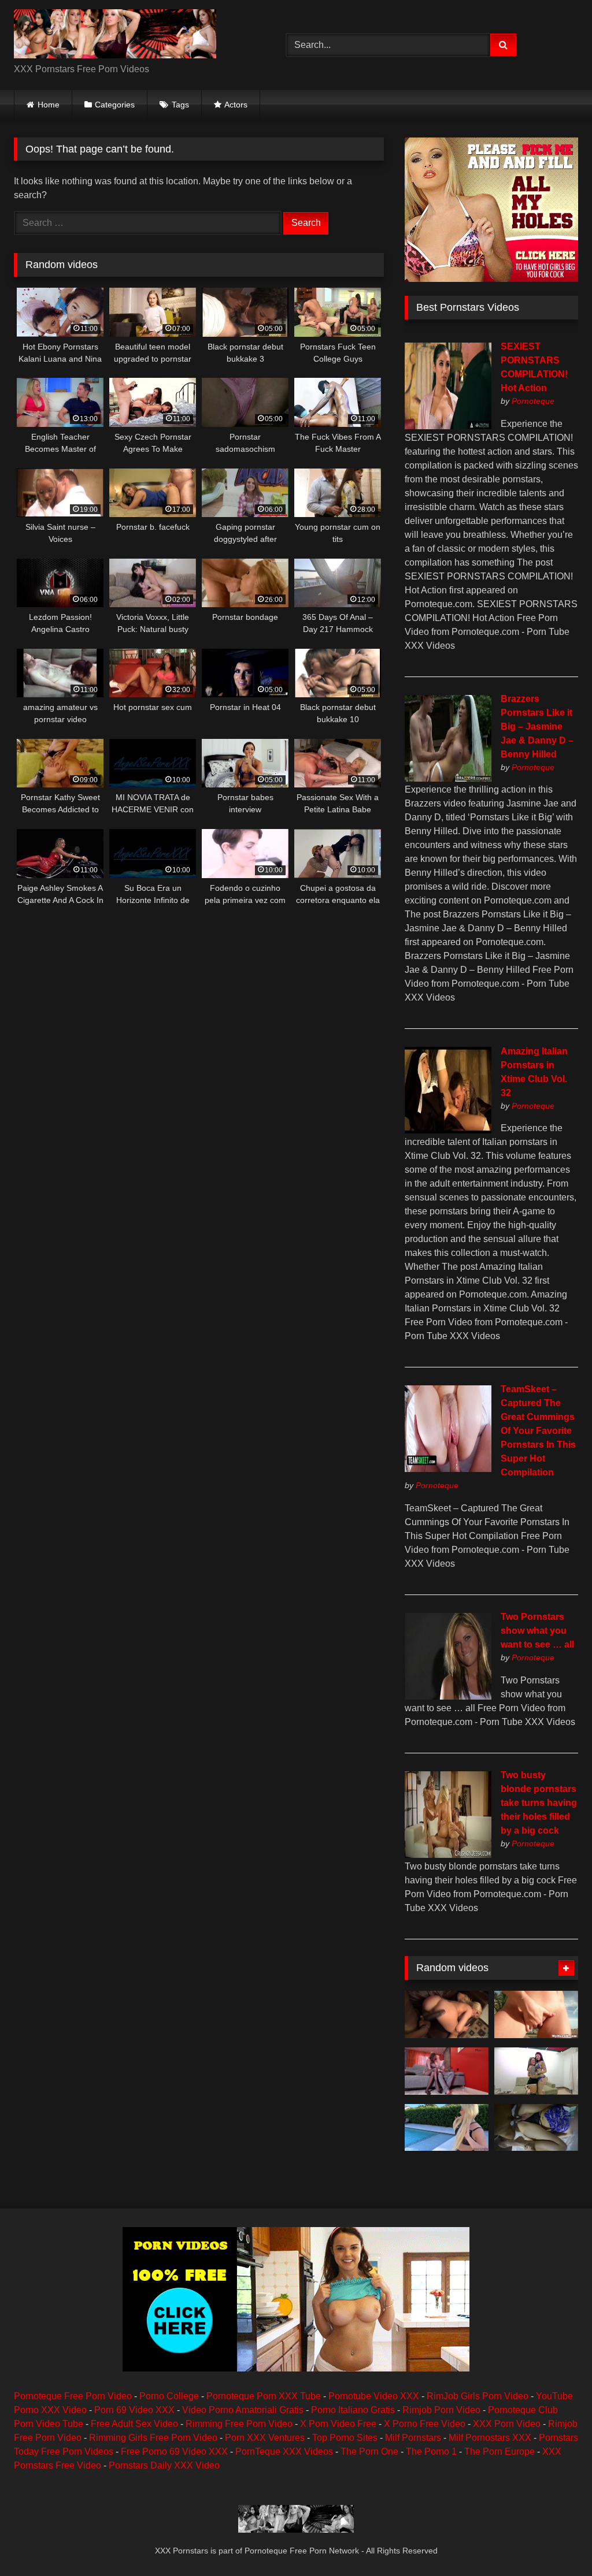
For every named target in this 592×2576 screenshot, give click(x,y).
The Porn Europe (499, 2452)
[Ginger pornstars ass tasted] (536, 2014)
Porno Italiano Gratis (353, 2410)
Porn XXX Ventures (265, 2438)
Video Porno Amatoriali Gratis (243, 2410)
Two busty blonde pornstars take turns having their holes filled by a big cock (539, 1803)
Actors (236, 105)
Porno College (169, 2396)
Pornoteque (533, 401)
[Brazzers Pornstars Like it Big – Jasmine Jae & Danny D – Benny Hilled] (448, 778)
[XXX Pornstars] (132, 36)
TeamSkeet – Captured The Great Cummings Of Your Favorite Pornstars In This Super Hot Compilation (538, 1431)
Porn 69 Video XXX (134, 2410)
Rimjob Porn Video (441, 2410)
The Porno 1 (431, 2452)
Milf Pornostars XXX (490, 2438)
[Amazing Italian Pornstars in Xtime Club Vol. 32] (448, 1130)
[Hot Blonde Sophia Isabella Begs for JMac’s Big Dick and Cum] (447, 2128)
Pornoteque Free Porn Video (73, 2396)
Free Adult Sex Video (134, 2424)
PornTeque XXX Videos (284, 2452)
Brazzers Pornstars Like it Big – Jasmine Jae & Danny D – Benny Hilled (537, 726)
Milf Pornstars (413, 2438)
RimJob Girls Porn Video (478, 2396)
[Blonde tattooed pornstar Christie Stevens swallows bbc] (447, 2014)
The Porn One (369, 2452)
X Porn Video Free (338, 2424)
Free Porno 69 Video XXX (174, 2452)
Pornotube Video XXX (374, 2396)
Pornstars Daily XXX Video (164, 2465)
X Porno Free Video (425, 2424)
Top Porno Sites (345, 2438)
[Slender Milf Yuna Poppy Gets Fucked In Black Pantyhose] (447, 2071)
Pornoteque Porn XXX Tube (264, 2396)
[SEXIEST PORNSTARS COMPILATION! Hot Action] (448, 426)
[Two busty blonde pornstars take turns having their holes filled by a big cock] (448, 1855)
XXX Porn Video (507, 2424)
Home (49, 105)
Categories (115, 105)
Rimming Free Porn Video (239, 2424)
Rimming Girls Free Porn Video (153, 2438)
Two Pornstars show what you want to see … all (537, 1631)
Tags (180, 105)
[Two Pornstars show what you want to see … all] (448, 1696)
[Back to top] (556, 2542)
